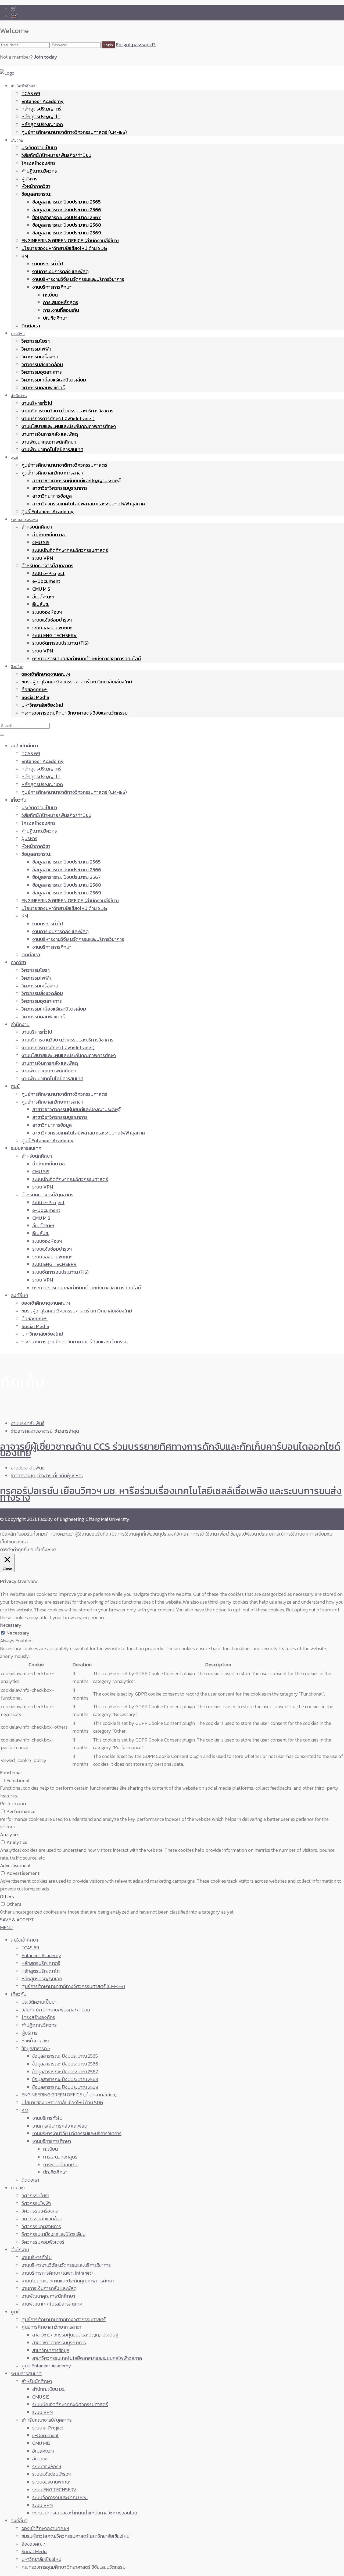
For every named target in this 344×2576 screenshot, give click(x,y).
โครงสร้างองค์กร (39, 163)
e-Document (46, 581)
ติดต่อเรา (31, 326)
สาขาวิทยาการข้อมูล (52, 496)
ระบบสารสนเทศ (24, 520)
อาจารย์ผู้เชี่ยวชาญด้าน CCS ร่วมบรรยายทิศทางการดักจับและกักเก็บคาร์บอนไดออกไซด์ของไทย (170, 1450)
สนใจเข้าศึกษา (23, 86)
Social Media (35, 697)
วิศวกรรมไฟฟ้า (36, 349)
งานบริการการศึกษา (52, 287)
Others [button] (7, 1897)
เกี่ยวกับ (17, 140)
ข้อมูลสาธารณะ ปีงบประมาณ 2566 (67, 210)
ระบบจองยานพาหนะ (52, 628)
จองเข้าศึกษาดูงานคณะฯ (46, 674)
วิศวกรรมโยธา (36, 341)
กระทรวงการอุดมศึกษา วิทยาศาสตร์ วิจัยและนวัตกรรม (75, 713)
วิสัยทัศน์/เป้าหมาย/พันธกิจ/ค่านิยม (56, 155)
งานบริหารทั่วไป (48, 264)
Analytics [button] (10, 1834)
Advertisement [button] (15, 1865)
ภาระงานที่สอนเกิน (61, 310)
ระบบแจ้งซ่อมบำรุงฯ (52, 620)
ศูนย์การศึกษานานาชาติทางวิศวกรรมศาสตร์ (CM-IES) (74, 132)
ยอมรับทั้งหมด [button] (42, 1549)
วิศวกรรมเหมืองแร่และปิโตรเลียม (54, 380)
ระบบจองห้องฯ (47, 612)
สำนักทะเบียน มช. (49, 535)
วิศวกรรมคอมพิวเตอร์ (43, 388)
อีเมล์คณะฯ (43, 597)
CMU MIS (41, 589)
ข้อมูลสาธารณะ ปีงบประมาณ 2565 (67, 202)
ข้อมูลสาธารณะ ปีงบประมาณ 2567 (67, 217)
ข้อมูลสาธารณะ (37, 194)
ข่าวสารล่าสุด (67, 1431)
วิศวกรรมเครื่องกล (40, 357)
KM (25, 256)
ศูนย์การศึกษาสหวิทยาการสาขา (52, 473)
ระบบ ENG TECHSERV (55, 635)
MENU (6, 1927)
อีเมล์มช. (41, 604)
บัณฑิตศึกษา (55, 318)
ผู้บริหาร (29, 179)
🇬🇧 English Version (30, 16)
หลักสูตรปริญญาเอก (42, 124)
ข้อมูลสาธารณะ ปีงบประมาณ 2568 (67, 225)
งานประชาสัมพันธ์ (28, 1423)
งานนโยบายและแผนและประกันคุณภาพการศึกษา (69, 426)
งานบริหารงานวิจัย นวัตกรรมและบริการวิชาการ (78, 279)
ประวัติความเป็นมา (39, 147)
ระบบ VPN (43, 558)
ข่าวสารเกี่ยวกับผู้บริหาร (60, 1476)
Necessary (18, 1633)
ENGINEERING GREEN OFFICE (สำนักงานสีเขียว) (70, 240)
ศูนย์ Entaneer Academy (48, 511)
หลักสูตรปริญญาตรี (41, 109)
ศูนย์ (14, 457)
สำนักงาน (19, 396)
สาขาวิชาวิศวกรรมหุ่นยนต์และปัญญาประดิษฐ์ (76, 481)
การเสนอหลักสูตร (61, 302)
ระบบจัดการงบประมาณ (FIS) (60, 643)
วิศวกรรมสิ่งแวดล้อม (42, 364)
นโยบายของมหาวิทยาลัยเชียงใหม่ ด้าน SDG (64, 248)
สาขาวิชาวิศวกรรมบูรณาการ (60, 488)
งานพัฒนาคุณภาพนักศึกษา (49, 442)
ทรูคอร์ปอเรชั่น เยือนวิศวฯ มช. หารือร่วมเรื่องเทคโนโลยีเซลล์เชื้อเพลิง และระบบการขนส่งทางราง (171, 1494)
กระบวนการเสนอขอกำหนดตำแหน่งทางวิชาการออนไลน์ (87, 659)
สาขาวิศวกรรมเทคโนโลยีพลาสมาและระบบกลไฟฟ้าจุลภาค (89, 504)
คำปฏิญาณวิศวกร (39, 171)
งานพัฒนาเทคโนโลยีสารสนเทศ (52, 449)
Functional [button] (11, 1773)
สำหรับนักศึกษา (37, 527)
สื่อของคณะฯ (35, 689)
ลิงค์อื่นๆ (18, 667)
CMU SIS (41, 542)
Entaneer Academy (43, 101)
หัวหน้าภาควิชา (36, 186)
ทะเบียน (50, 295)
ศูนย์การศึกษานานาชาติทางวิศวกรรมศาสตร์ (64, 465)
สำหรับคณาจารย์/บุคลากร (47, 565)
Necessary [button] (11, 1625)
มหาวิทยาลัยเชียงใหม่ (42, 705)
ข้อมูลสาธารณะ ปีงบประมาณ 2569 (67, 233)
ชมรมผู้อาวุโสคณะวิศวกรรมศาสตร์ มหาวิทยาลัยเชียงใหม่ (77, 682)
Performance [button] (14, 1803)
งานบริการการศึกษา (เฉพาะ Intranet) (58, 418)
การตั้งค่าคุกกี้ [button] (13, 1549)
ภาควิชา (18, 333)
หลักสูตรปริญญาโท (41, 117)
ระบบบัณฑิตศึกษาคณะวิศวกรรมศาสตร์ (70, 550)
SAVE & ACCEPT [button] (17, 1920)
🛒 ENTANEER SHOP (32, 8)
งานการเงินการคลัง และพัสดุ (60, 271)
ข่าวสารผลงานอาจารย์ (32, 1431)
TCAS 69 (31, 93)
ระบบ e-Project (48, 573)
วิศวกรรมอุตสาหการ (42, 372)
